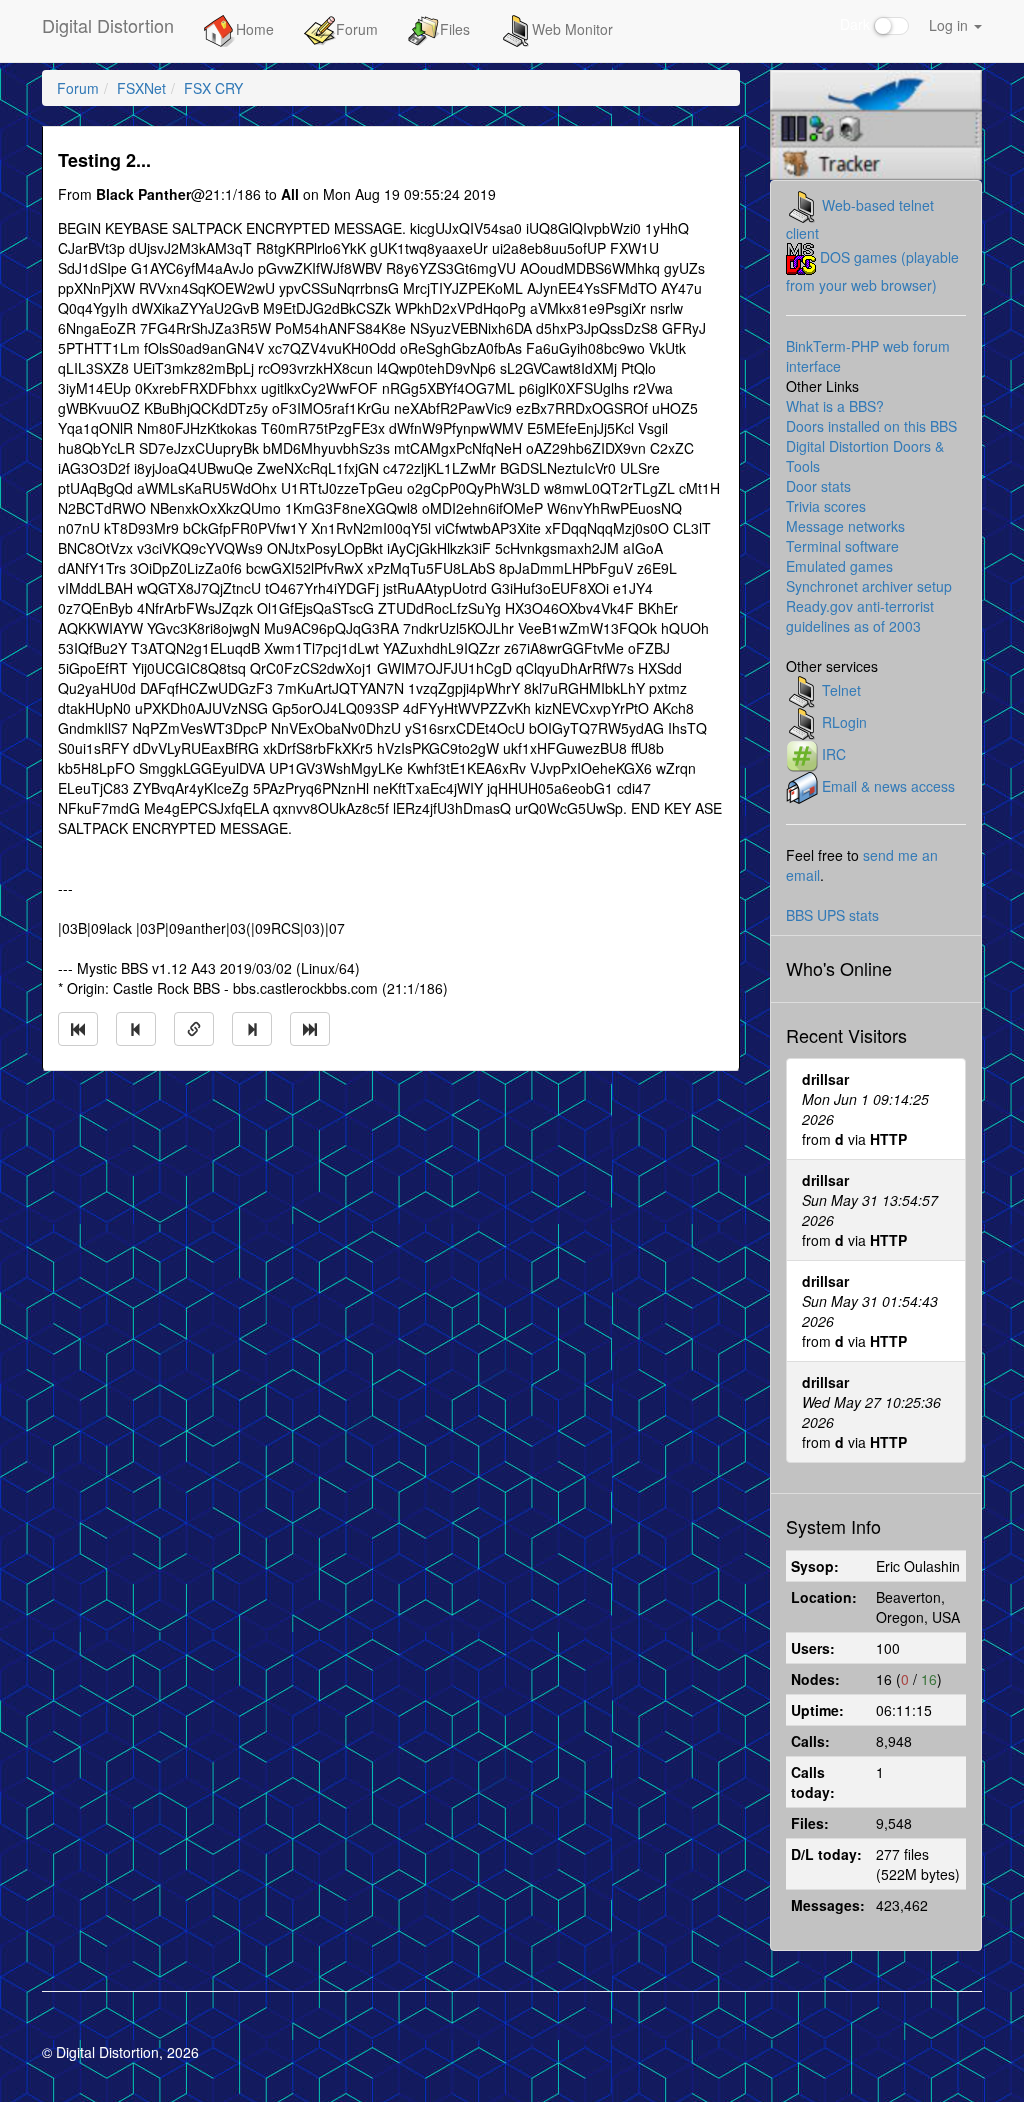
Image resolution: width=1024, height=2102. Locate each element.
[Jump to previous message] (136, 1029)
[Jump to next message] (252, 1029)
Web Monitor (572, 29)
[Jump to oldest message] (78, 1029)
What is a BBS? (835, 406)
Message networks (845, 526)
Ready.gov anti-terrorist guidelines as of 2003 (860, 616)
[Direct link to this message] (194, 1029)
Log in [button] (950, 25)
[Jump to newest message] (310, 1029)
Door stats (818, 486)
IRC (834, 754)
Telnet (841, 690)
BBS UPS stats (832, 915)
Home (255, 29)
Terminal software (842, 546)
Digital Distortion (108, 25)
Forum (357, 29)
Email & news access (888, 786)
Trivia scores (826, 506)
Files (455, 29)
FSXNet (141, 88)
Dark (857, 24)
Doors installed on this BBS (871, 426)
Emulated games (839, 566)
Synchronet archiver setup (869, 586)
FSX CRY (213, 88)
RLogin (844, 722)
